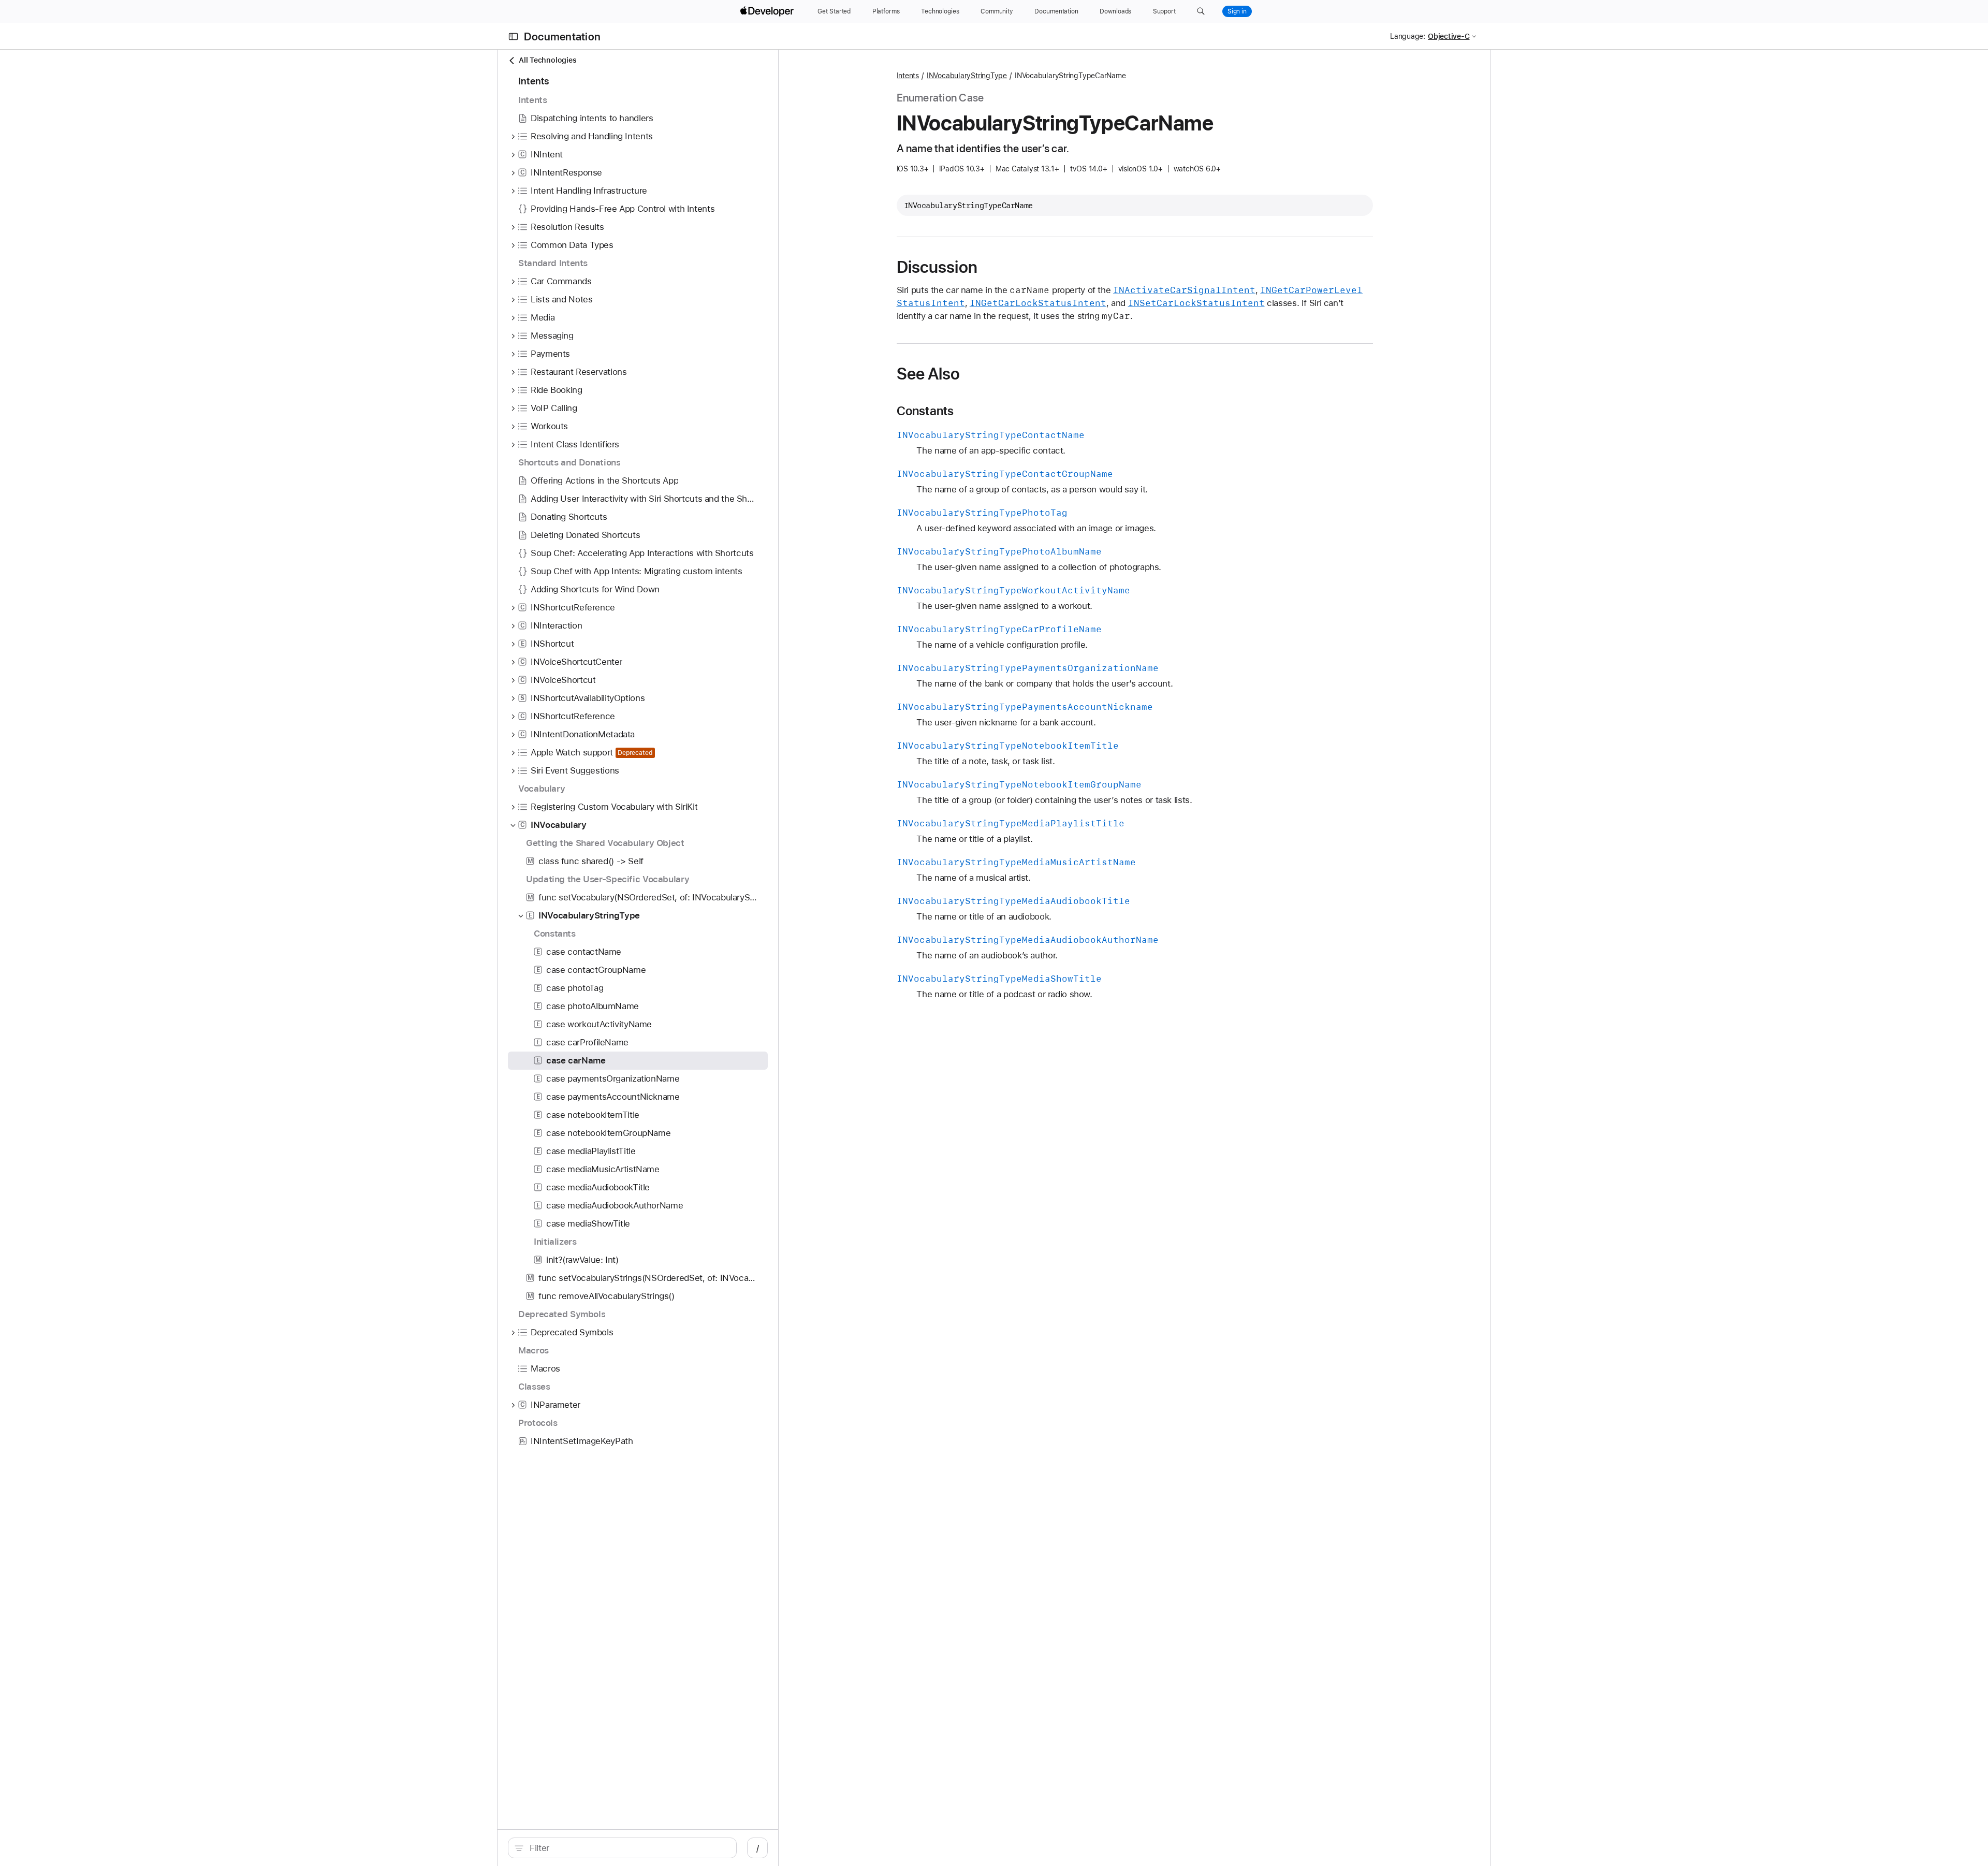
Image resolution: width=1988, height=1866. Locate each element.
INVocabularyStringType (967, 76)
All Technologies (547, 60)
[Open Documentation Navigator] (513, 37)
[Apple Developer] (768, 11)
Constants (925, 411)
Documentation (562, 37)
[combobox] (628, 1848)
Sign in (1237, 11)
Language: (1408, 36)
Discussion (937, 267)
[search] (622, 1848)
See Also (929, 374)
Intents (908, 76)
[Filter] (628, 1848)
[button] (1201, 11)
